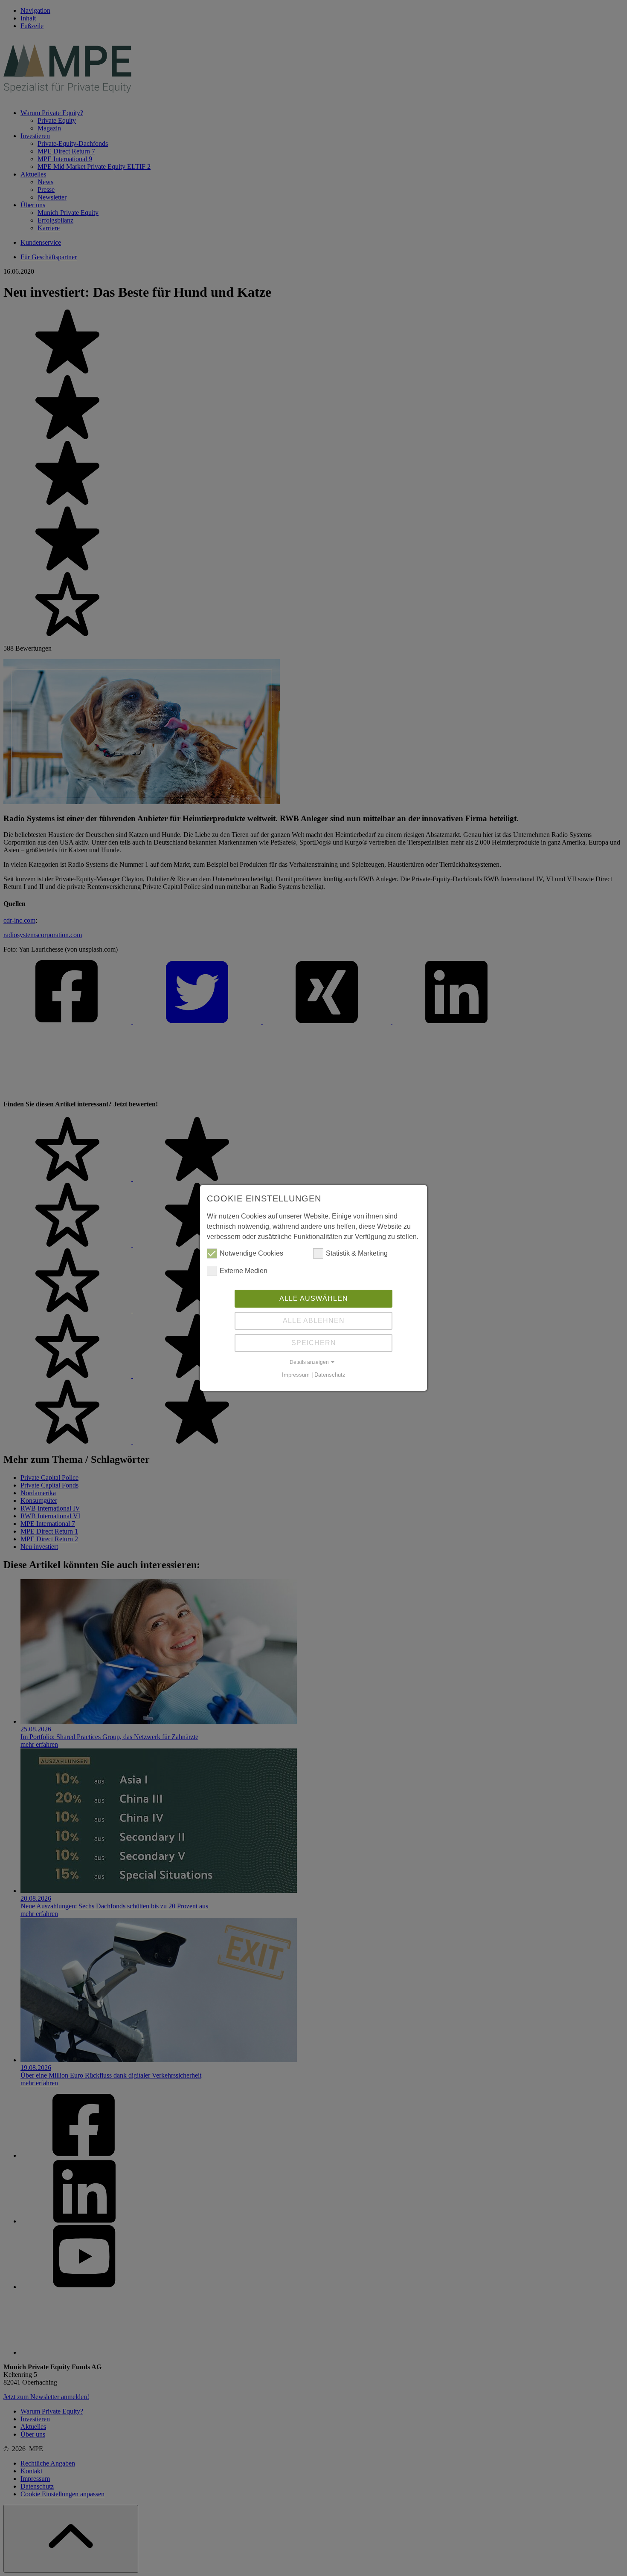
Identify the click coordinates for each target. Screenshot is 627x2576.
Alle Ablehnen (314, 1321)
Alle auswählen (314, 1298)
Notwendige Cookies (251, 1253)
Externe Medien (244, 1271)
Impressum (296, 1375)
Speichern (314, 1343)
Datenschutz (330, 1375)
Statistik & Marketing (357, 1253)
